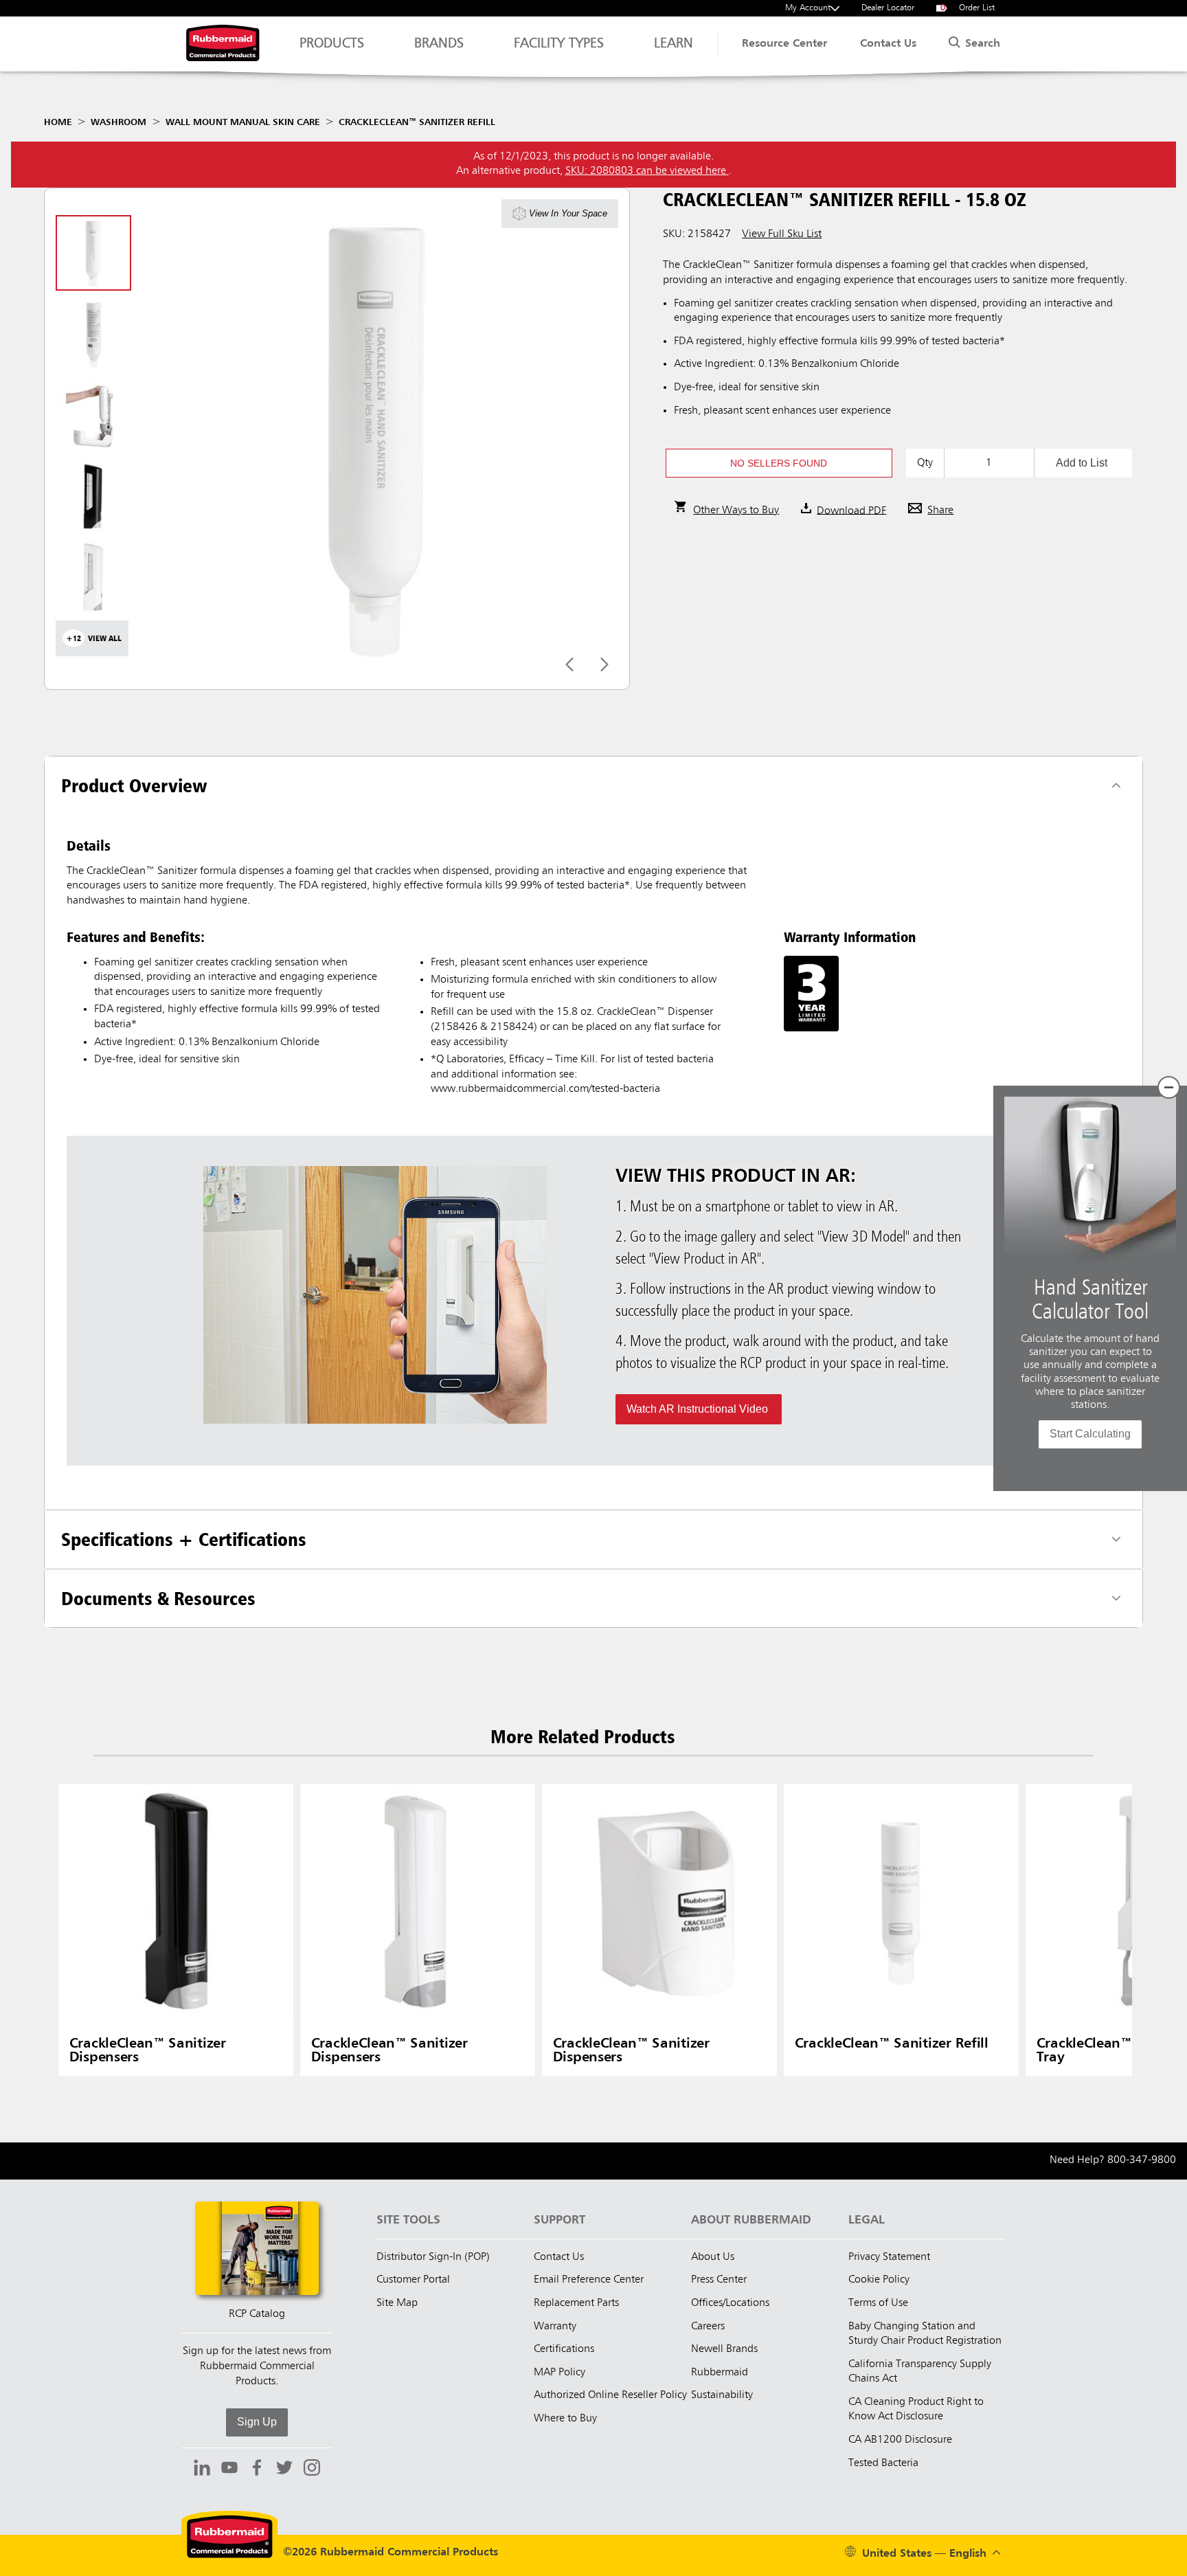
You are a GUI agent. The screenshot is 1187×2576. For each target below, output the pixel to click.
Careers (708, 2327)
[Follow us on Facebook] (257, 2469)
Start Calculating (1090, 1434)
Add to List (1082, 463)
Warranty (555, 2327)
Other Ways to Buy (736, 511)
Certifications (564, 2349)
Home (58, 122)
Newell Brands (724, 2349)
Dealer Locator (888, 8)
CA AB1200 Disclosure (900, 2440)
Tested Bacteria (883, 2463)
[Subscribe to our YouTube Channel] (229, 2469)
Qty (925, 463)
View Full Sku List (782, 234)
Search (981, 44)
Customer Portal (413, 2280)
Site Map (397, 2303)
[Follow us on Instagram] (312, 2469)
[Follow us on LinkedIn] (202, 2469)
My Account (808, 8)
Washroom (118, 122)
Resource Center (784, 44)
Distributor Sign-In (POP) (433, 2257)
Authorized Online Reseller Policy (610, 2395)
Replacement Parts (576, 2303)
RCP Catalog (257, 2314)
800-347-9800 (1142, 2160)
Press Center (719, 2280)
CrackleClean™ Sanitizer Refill (417, 122)
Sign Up (257, 2422)
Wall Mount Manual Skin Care (243, 122)
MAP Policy (559, 2373)
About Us (713, 2257)
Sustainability (722, 2395)
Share (940, 511)
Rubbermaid (720, 2373)
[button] (779, 463)
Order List (968, 8)
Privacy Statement (889, 2257)
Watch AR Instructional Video (699, 1409)
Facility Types (559, 44)
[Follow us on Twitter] (284, 2469)
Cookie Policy (879, 2280)
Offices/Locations (730, 2303)
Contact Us (888, 44)
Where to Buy (565, 2419)
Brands (439, 44)
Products (332, 44)
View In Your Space (568, 213)
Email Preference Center (589, 2280)
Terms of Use (878, 2303)
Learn (674, 44)
